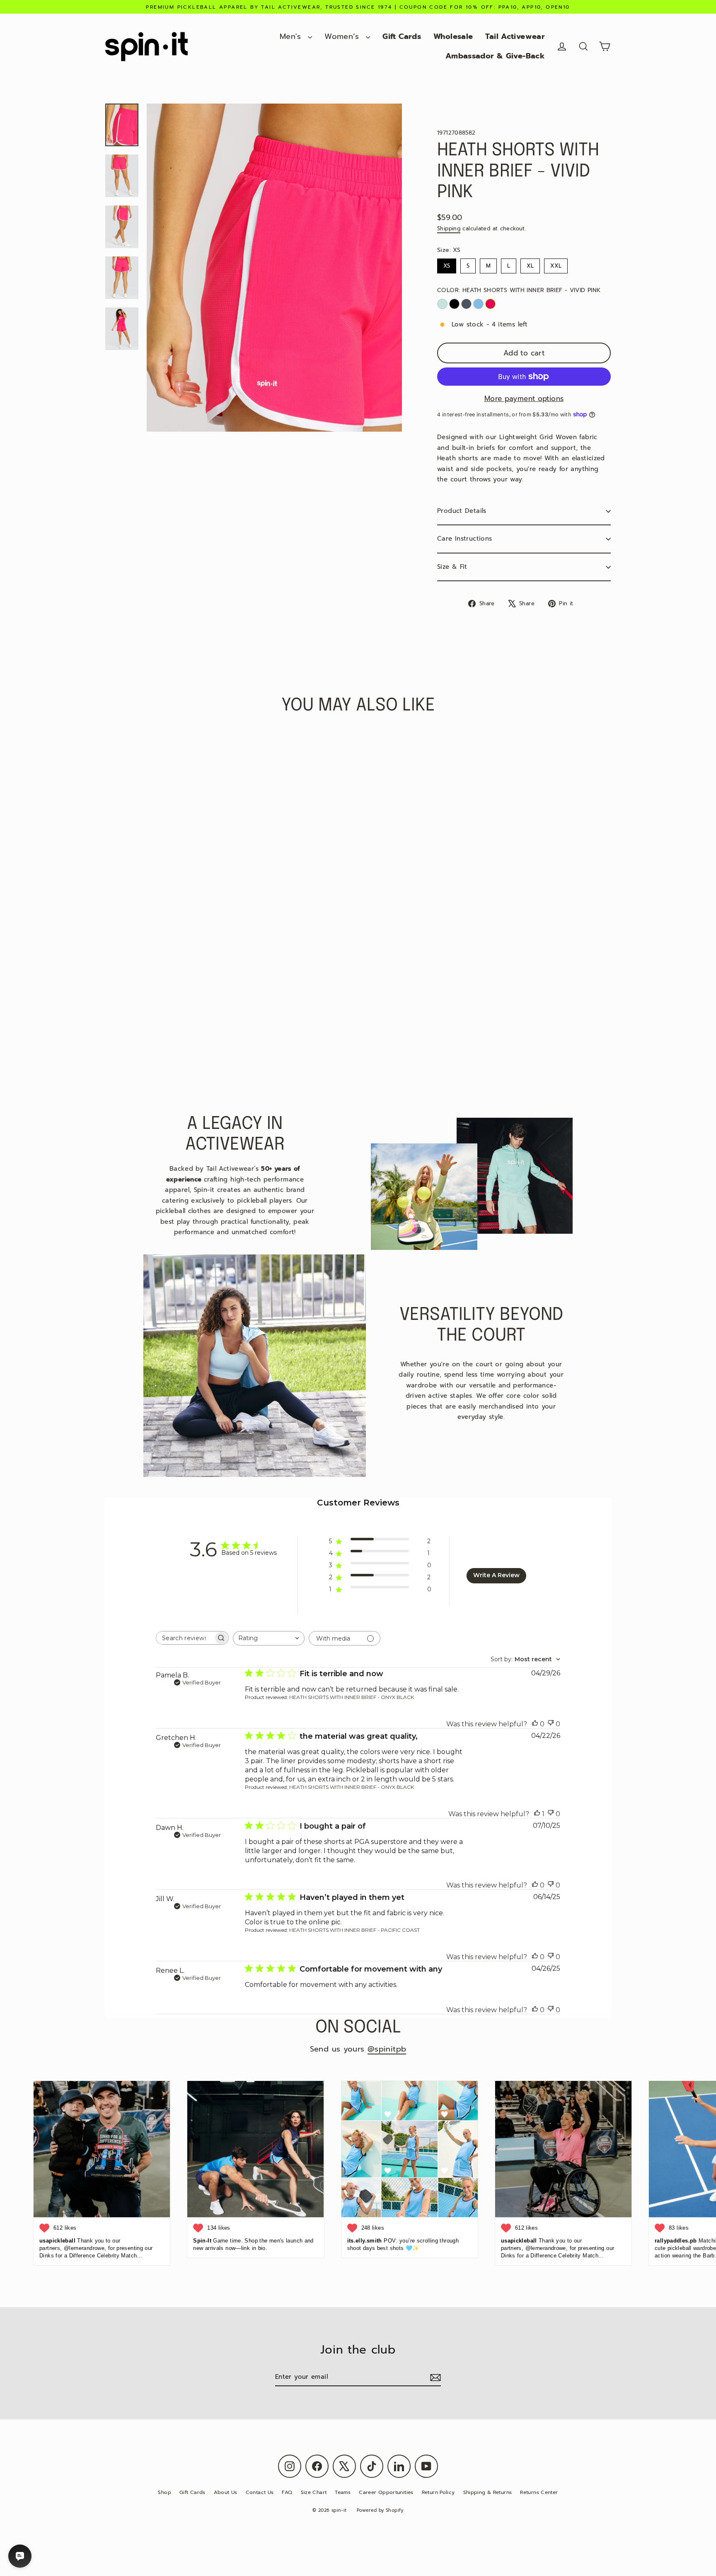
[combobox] (269, 1638)
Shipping (449, 228)
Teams (343, 2492)
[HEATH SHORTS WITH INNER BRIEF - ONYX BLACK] (454, 304)
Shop (164, 2492)
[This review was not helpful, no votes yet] (551, 1724)
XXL (556, 264)
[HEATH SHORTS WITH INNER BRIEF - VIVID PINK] (490, 304)
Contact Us (260, 2492)
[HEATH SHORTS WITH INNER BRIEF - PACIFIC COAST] (478, 304)
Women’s (343, 36)
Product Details (462, 511)
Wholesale (453, 36)
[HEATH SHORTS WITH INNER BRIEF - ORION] (466, 304)
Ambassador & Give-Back (495, 56)
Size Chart (314, 2492)
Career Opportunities (386, 2492)
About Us (226, 2492)
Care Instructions (464, 539)
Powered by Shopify (380, 2510)
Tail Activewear (515, 36)
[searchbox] (185, 1638)
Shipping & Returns (488, 2492)
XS (447, 264)
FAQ (287, 2492)
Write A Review (496, 1575)
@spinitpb (387, 2049)
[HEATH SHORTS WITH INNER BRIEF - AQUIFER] (442, 304)
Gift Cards (402, 36)
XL (530, 264)
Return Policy (438, 2492)
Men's (292, 36)
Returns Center (539, 2492)
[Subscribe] (434, 2378)
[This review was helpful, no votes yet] (535, 1724)
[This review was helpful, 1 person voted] (537, 1814)
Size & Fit (452, 567)
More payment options (524, 399)
